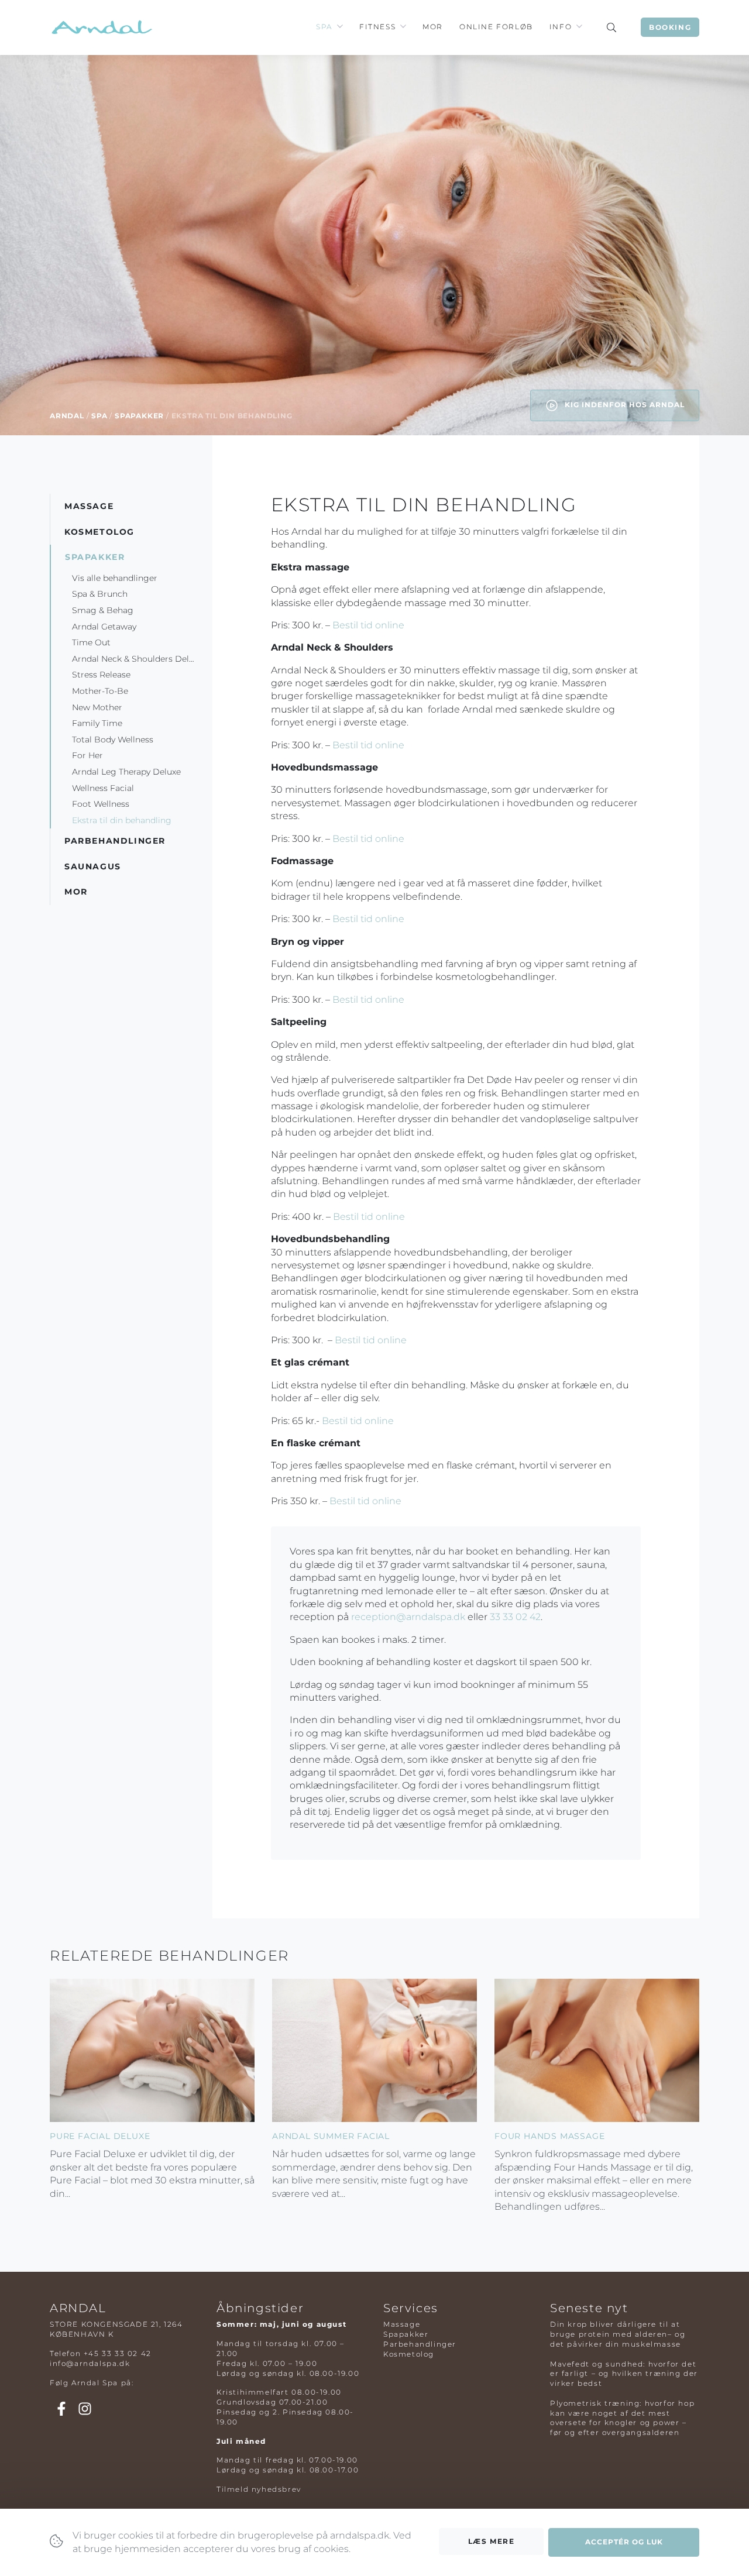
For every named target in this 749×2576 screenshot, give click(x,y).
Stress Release (101, 675)
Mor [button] (76, 892)
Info (561, 27)
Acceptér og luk (624, 2542)
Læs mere (492, 2541)
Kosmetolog (409, 2354)
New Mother (97, 707)
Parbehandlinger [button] (115, 841)
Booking (670, 27)
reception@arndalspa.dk (408, 1617)
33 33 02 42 (515, 1617)
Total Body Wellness (113, 739)
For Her (87, 755)
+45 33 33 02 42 (118, 2353)
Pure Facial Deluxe (100, 2136)
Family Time (97, 723)
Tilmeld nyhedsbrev (259, 2489)
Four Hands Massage (549, 2136)
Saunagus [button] (93, 866)
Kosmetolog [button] (99, 531)
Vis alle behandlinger (115, 577)
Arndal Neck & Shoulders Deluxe (138, 658)
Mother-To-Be (100, 691)
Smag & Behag (103, 610)
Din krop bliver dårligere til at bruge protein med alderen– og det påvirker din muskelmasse (618, 2334)
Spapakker (139, 416)
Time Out (91, 642)
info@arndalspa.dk (90, 2363)
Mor (433, 27)
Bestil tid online (368, 625)
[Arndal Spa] (101, 27)
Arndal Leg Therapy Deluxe (126, 771)
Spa (324, 27)
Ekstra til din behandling (123, 820)
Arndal (67, 416)
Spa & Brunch (100, 594)
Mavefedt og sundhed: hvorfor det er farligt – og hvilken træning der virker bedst (624, 2374)
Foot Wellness (101, 804)
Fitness (377, 27)
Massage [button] (89, 506)
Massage (402, 2324)
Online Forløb (496, 27)
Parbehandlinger (420, 2344)
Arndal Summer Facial (331, 2136)
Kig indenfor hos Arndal (623, 405)
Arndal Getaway (105, 626)
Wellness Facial (103, 787)
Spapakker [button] (95, 557)
